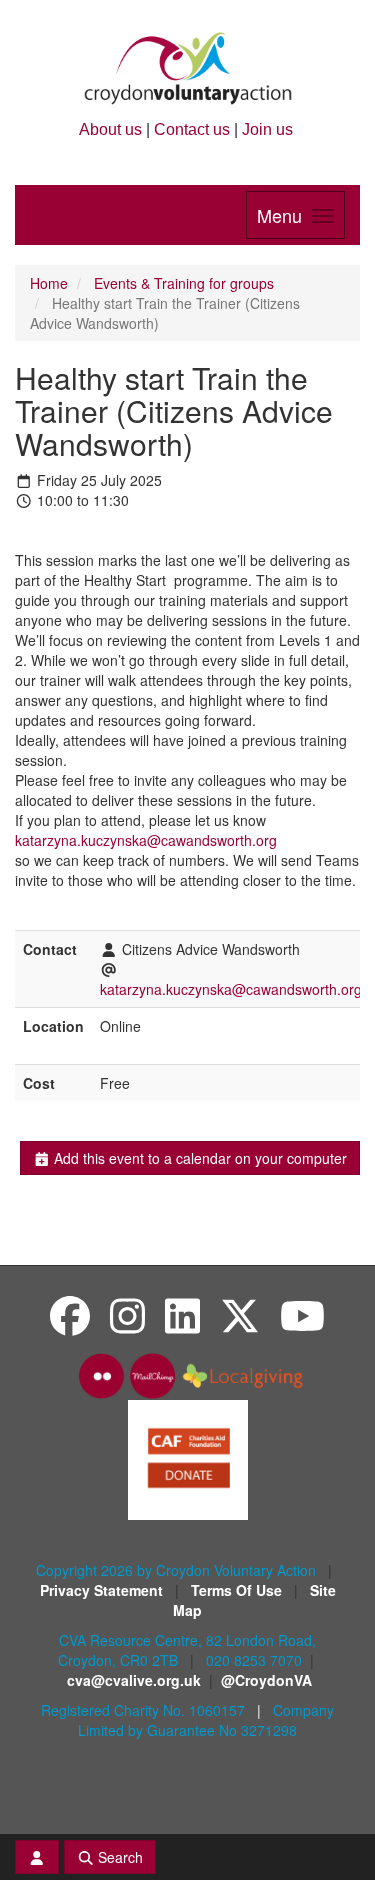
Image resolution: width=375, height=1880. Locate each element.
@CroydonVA (266, 1680)
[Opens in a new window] (188, 1458)
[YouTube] (302, 1314)
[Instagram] (127, 1314)
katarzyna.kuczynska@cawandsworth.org (146, 840)
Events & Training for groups (184, 283)
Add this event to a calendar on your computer (198, 1158)
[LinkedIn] (182, 1314)
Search (118, 1857)
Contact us (192, 129)
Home (49, 283)
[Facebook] (70, 1314)
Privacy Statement (103, 1590)
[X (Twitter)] (240, 1314)
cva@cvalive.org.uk (134, 1680)
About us (110, 129)
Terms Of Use (238, 1590)
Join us (267, 129)
